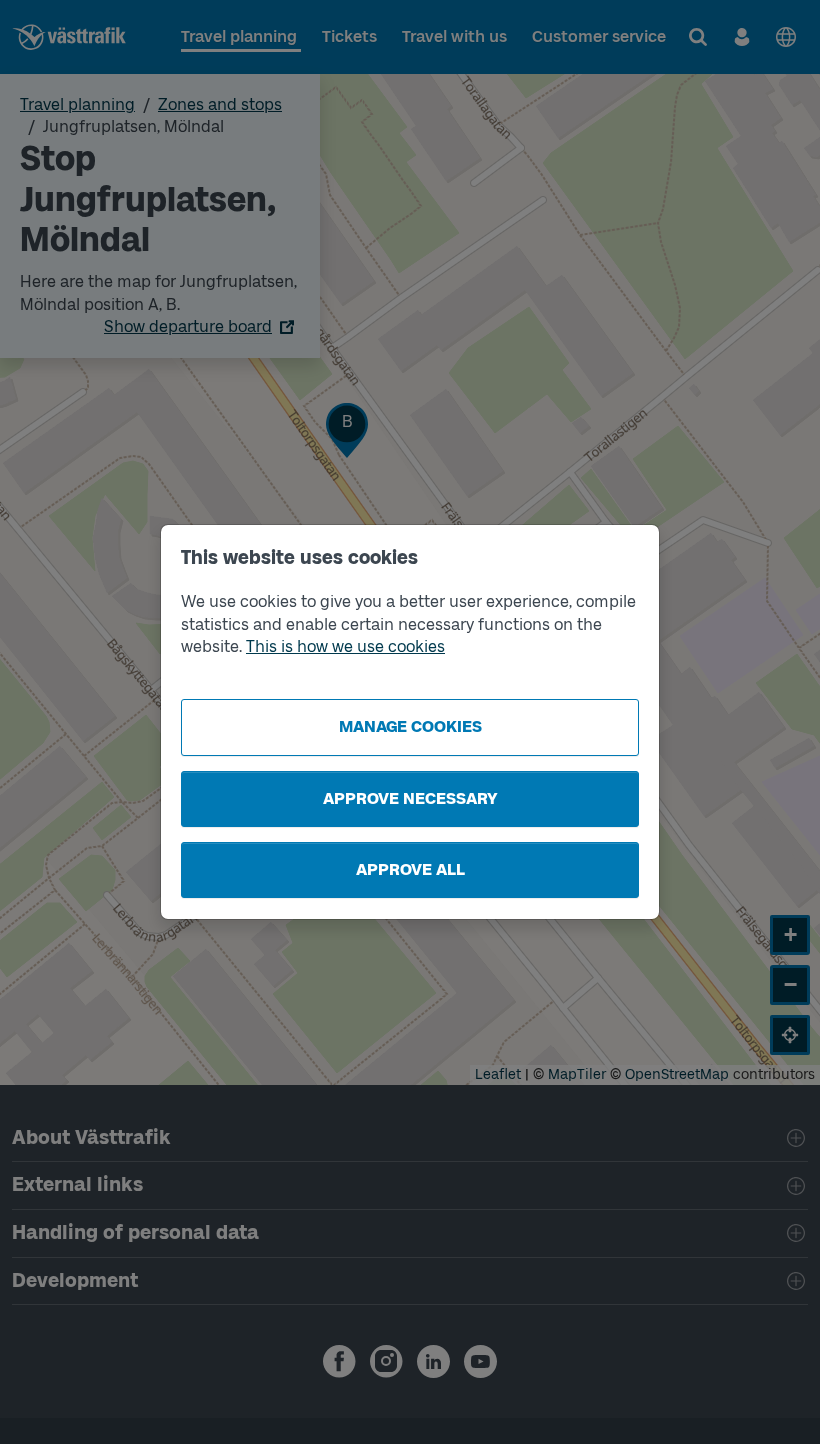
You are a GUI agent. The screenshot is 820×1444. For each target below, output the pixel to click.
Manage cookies (410, 726)
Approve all (410, 869)
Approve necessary (410, 798)
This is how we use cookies (345, 646)
